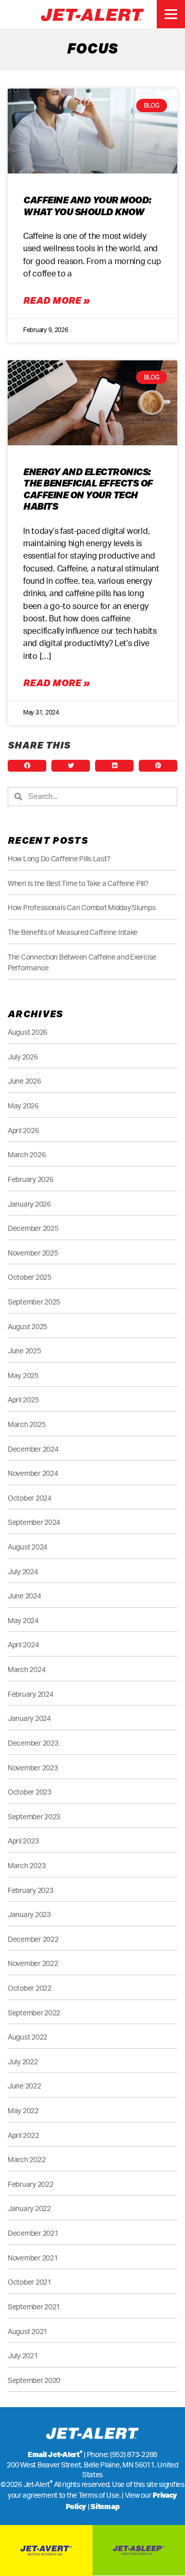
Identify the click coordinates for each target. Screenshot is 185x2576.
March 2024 (26, 1670)
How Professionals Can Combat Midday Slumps (82, 908)
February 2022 (31, 2185)
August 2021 (27, 2332)
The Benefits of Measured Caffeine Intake (73, 933)
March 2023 (26, 1866)
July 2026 (23, 1057)
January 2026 (29, 1204)
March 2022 (26, 2160)
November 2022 (33, 1964)
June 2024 (24, 1596)
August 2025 (27, 1327)
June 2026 (24, 1081)
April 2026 (23, 1131)
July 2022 (23, 2062)
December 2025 (33, 1229)
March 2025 (26, 1425)
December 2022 (33, 1939)
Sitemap (105, 2507)
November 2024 (33, 1474)
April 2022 (23, 2136)
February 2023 (31, 1891)
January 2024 (29, 1719)
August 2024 (27, 1547)
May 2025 (23, 1376)
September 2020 (34, 2381)
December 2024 (33, 1449)
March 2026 (26, 1155)
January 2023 (29, 1915)
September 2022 (34, 2013)
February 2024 (31, 1694)
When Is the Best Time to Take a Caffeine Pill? (78, 884)
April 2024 (23, 1645)
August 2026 (27, 1032)
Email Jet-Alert (55, 2455)
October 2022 (30, 1988)
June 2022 (24, 2086)
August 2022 (27, 2037)
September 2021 (34, 2307)
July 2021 (23, 2356)
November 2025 (33, 1253)
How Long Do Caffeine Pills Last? (59, 859)
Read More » (56, 300)
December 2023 (33, 1743)
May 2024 (23, 1621)
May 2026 (23, 1106)
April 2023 (23, 1841)
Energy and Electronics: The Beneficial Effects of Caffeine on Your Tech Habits (88, 489)
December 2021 (33, 2233)
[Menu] (171, 14)
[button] (27, 766)
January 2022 (29, 2209)
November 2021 (33, 2258)
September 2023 (34, 1817)
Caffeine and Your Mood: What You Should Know (87, 206)
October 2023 (30, 1792)
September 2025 (34, 1302)
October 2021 (30, 2282)
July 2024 (23, 1572)
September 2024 (34, 1522)
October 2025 (30, 1277)
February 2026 (31, 1180)
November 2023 (33, 1768)
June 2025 (24, 1351)
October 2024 (30, 1498)
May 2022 (23, 2111)
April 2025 (23, 1400)
